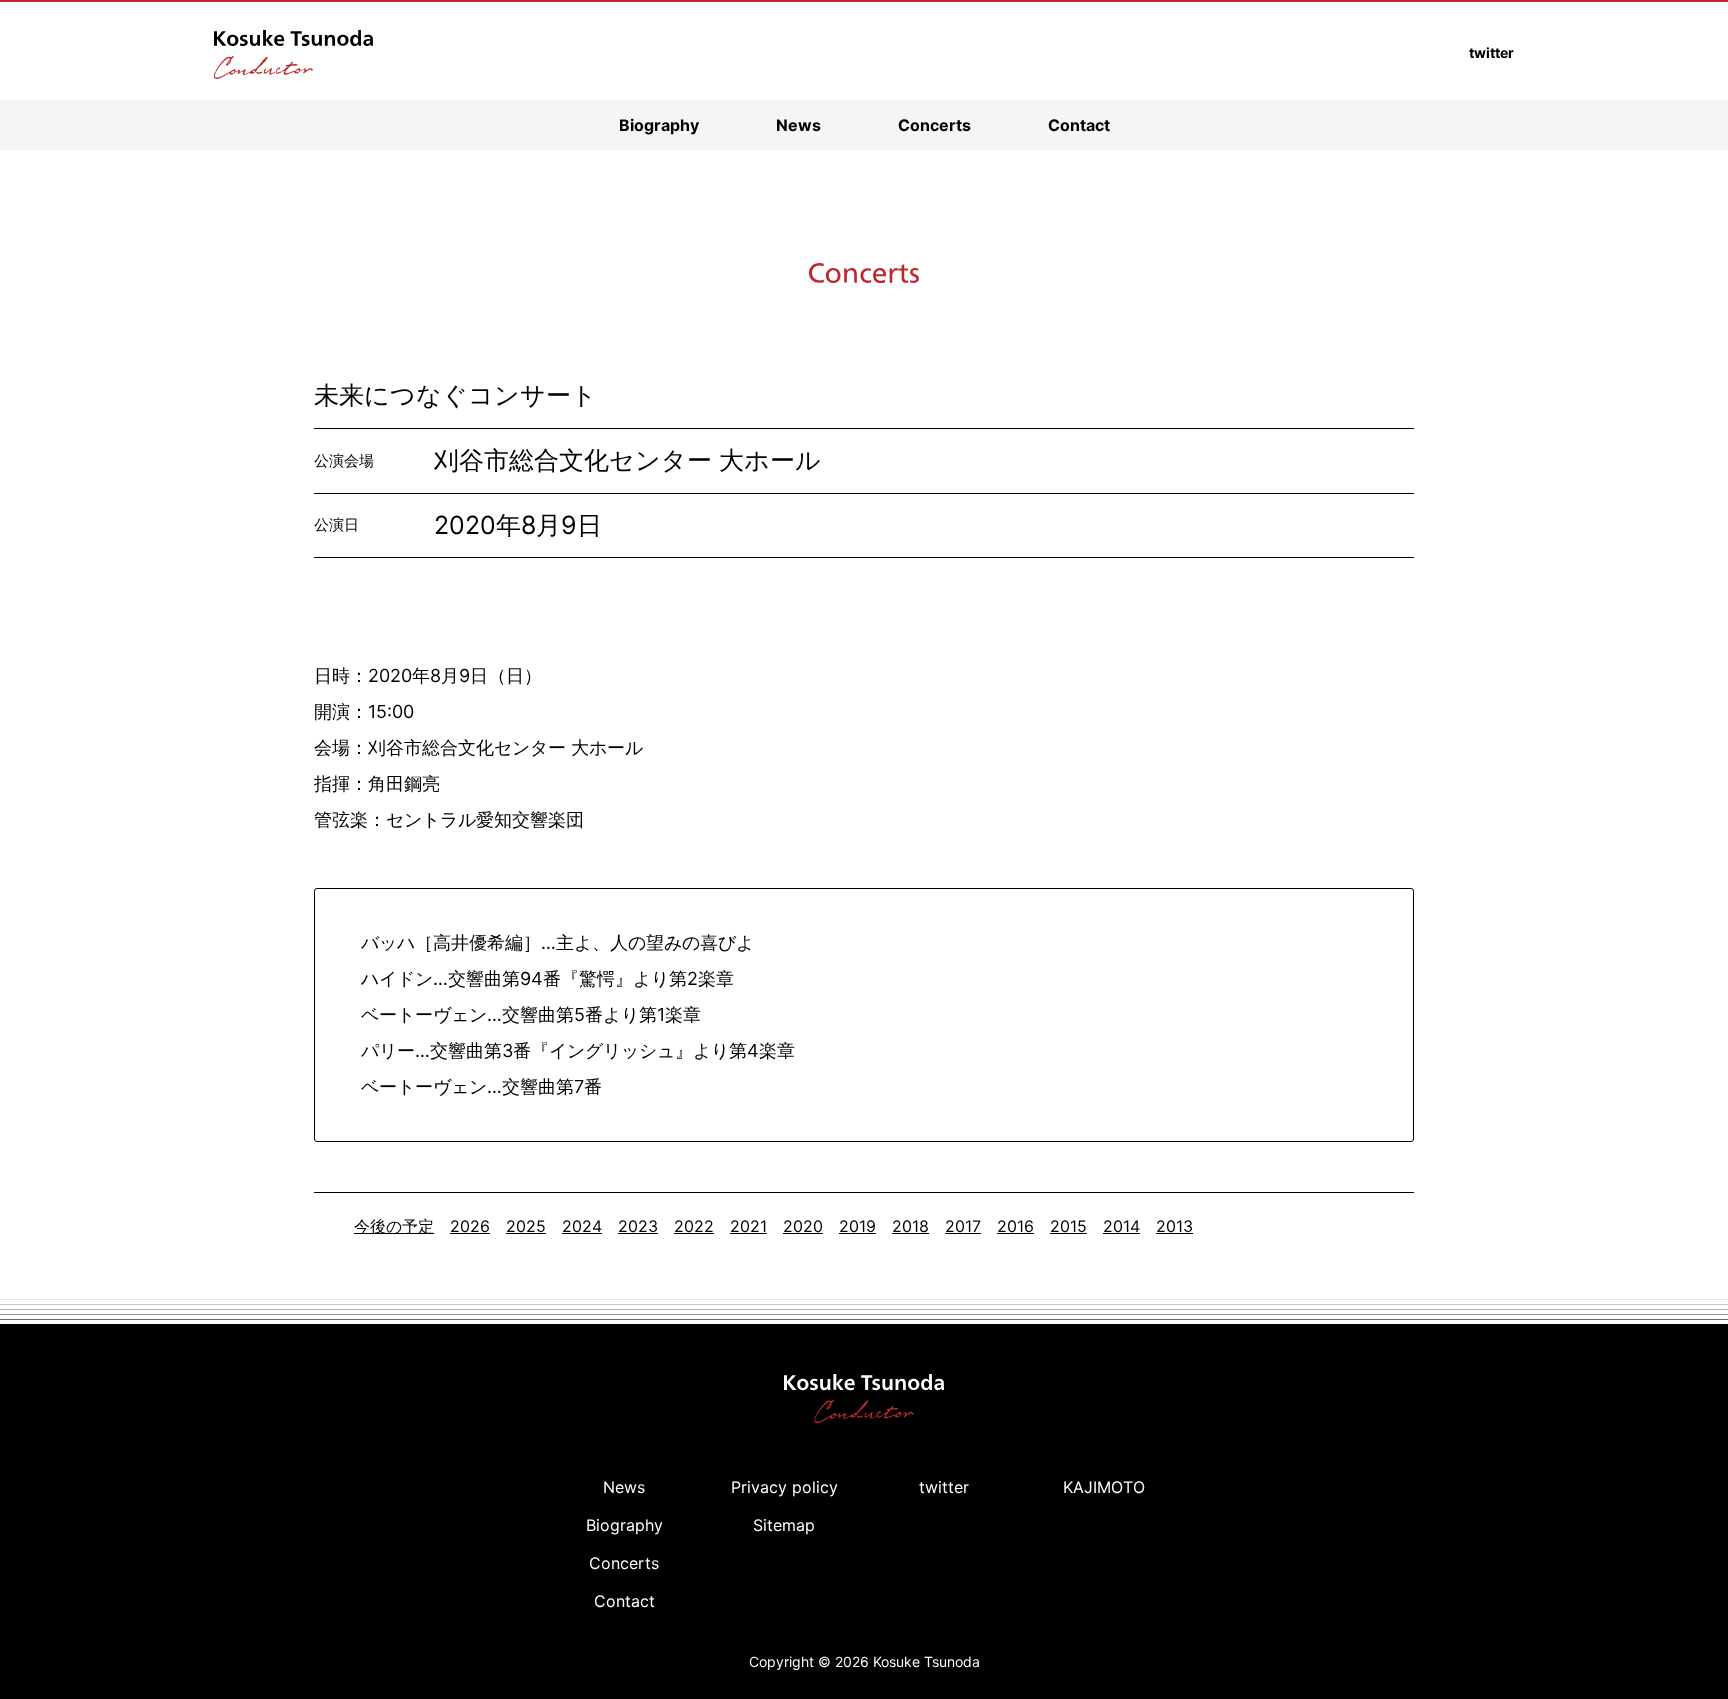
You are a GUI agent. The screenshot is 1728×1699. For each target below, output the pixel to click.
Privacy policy (784, 1487)
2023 (638, 1226)
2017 (963, 1226)
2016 (1015, 1226)
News (798, 125)
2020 (803, 1226)
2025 (526, 1226)
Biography (659, 125)
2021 (748, 1226)
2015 (1068, 1226)
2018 (910, 1226)
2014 (1121, 1226)
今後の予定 (394, 1226)
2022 (694, 1226)
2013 (1174, 1226)
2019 (857, 1226)
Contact (1079, 125)
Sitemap (784, 1525)
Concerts (934, 125)
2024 (582, 1226)
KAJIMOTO (1104, 1487)
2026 (470, 1226)
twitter (944, 1487)
